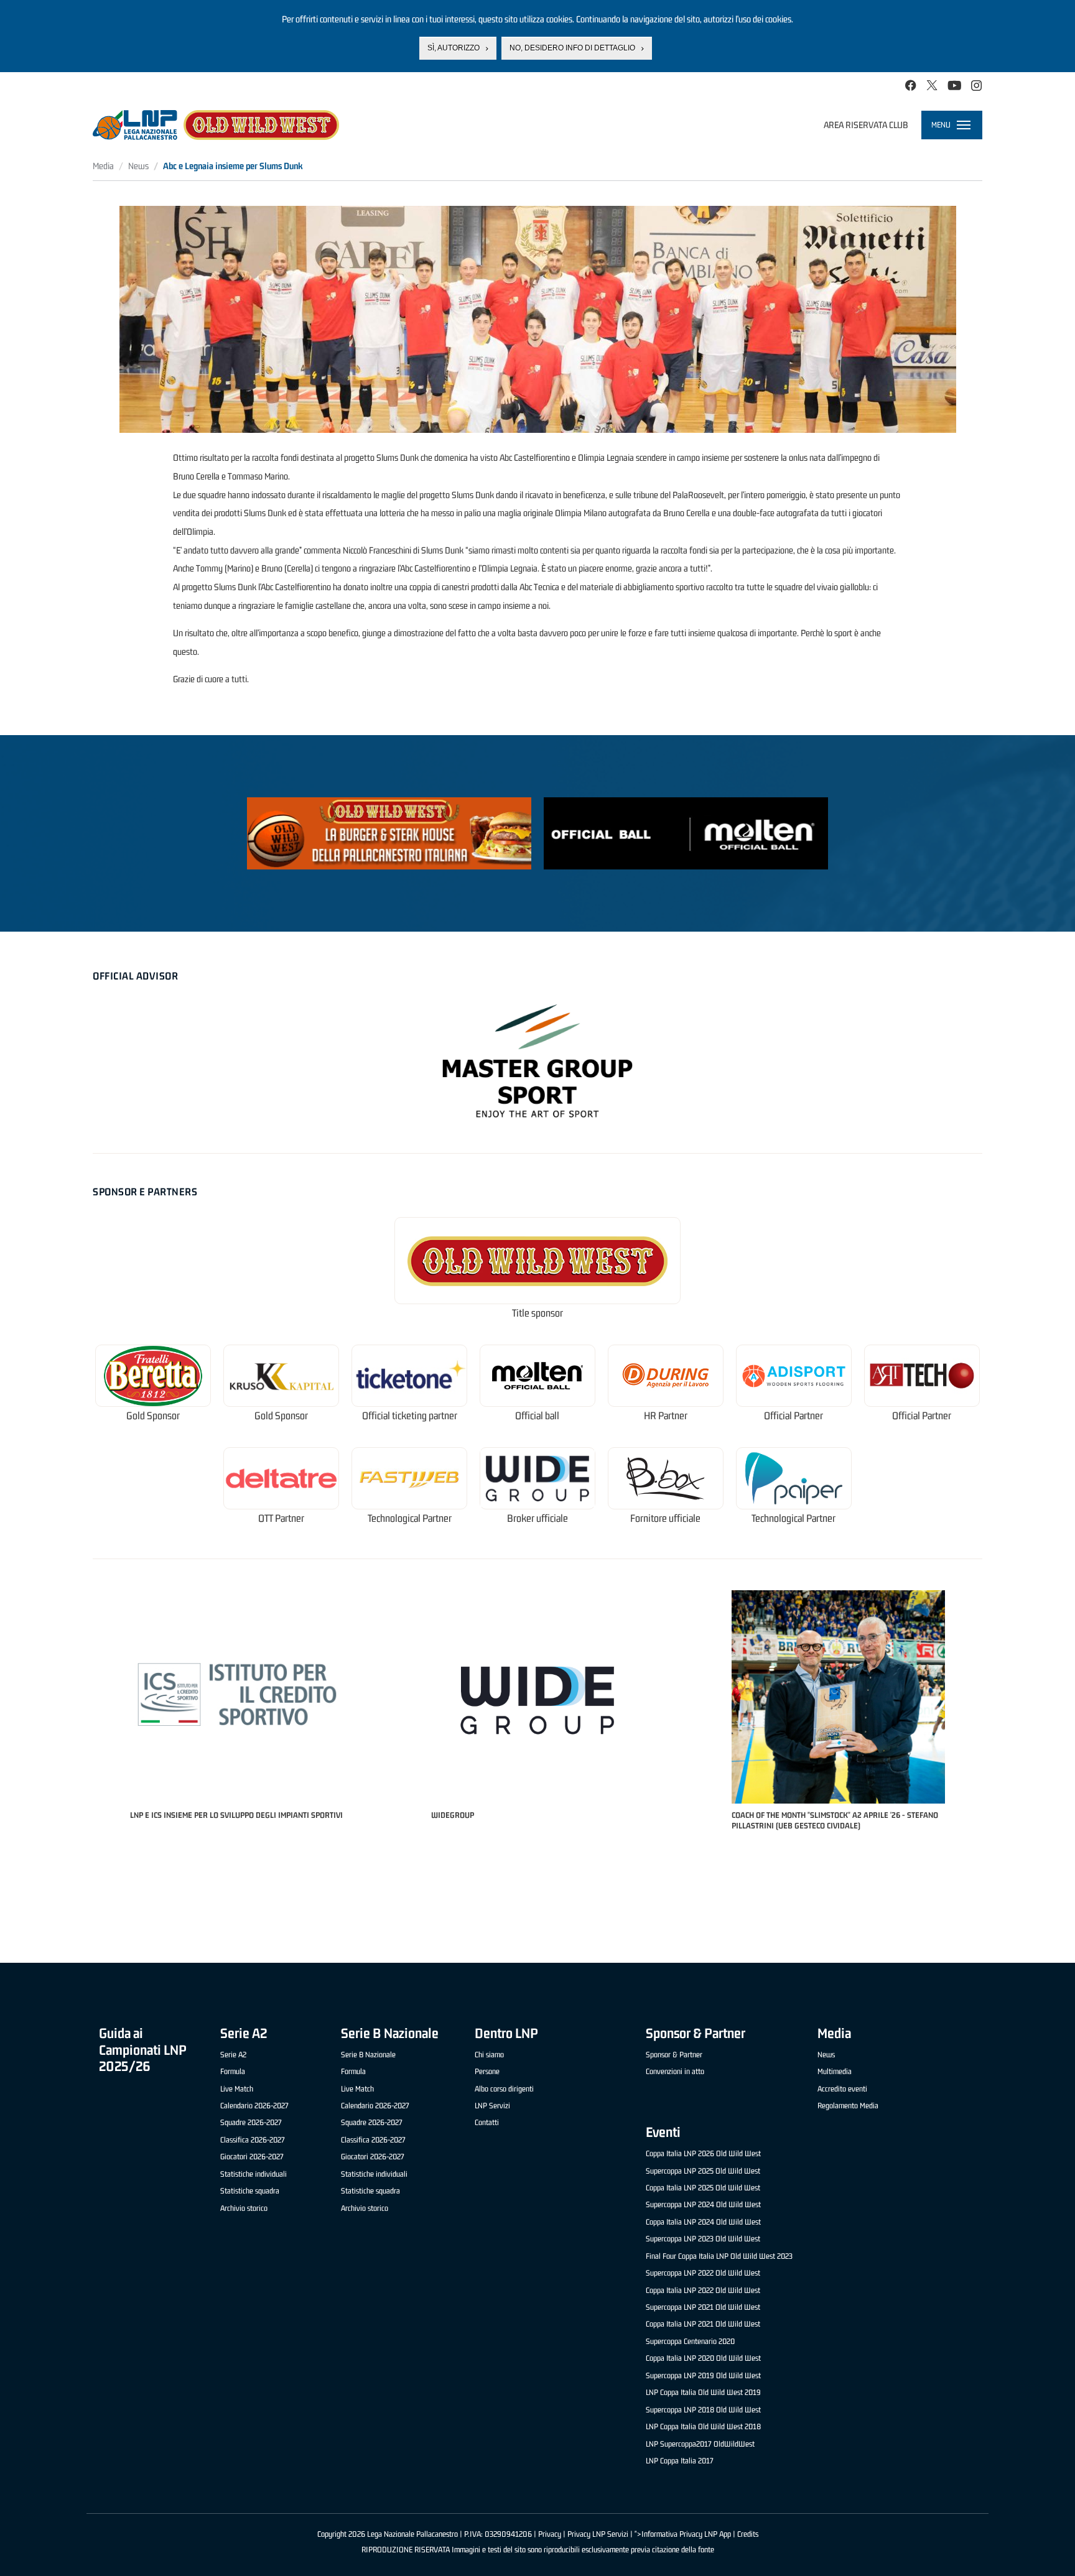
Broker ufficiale (537, 1518)
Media (103, 166)
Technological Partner (410, 1518)
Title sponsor (537, 1313)
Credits (748, 2534)
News (138, 166)
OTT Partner (281, 1518)
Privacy (550, 2534)
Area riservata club (866, 125)
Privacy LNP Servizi (598, 2534)
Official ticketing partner (410, 1416)
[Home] (216, 125)
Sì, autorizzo (454, 48)
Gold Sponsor (153, 1416)
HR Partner (666, 1416)
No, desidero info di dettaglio (572, 48)
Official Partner (793, 1416)
